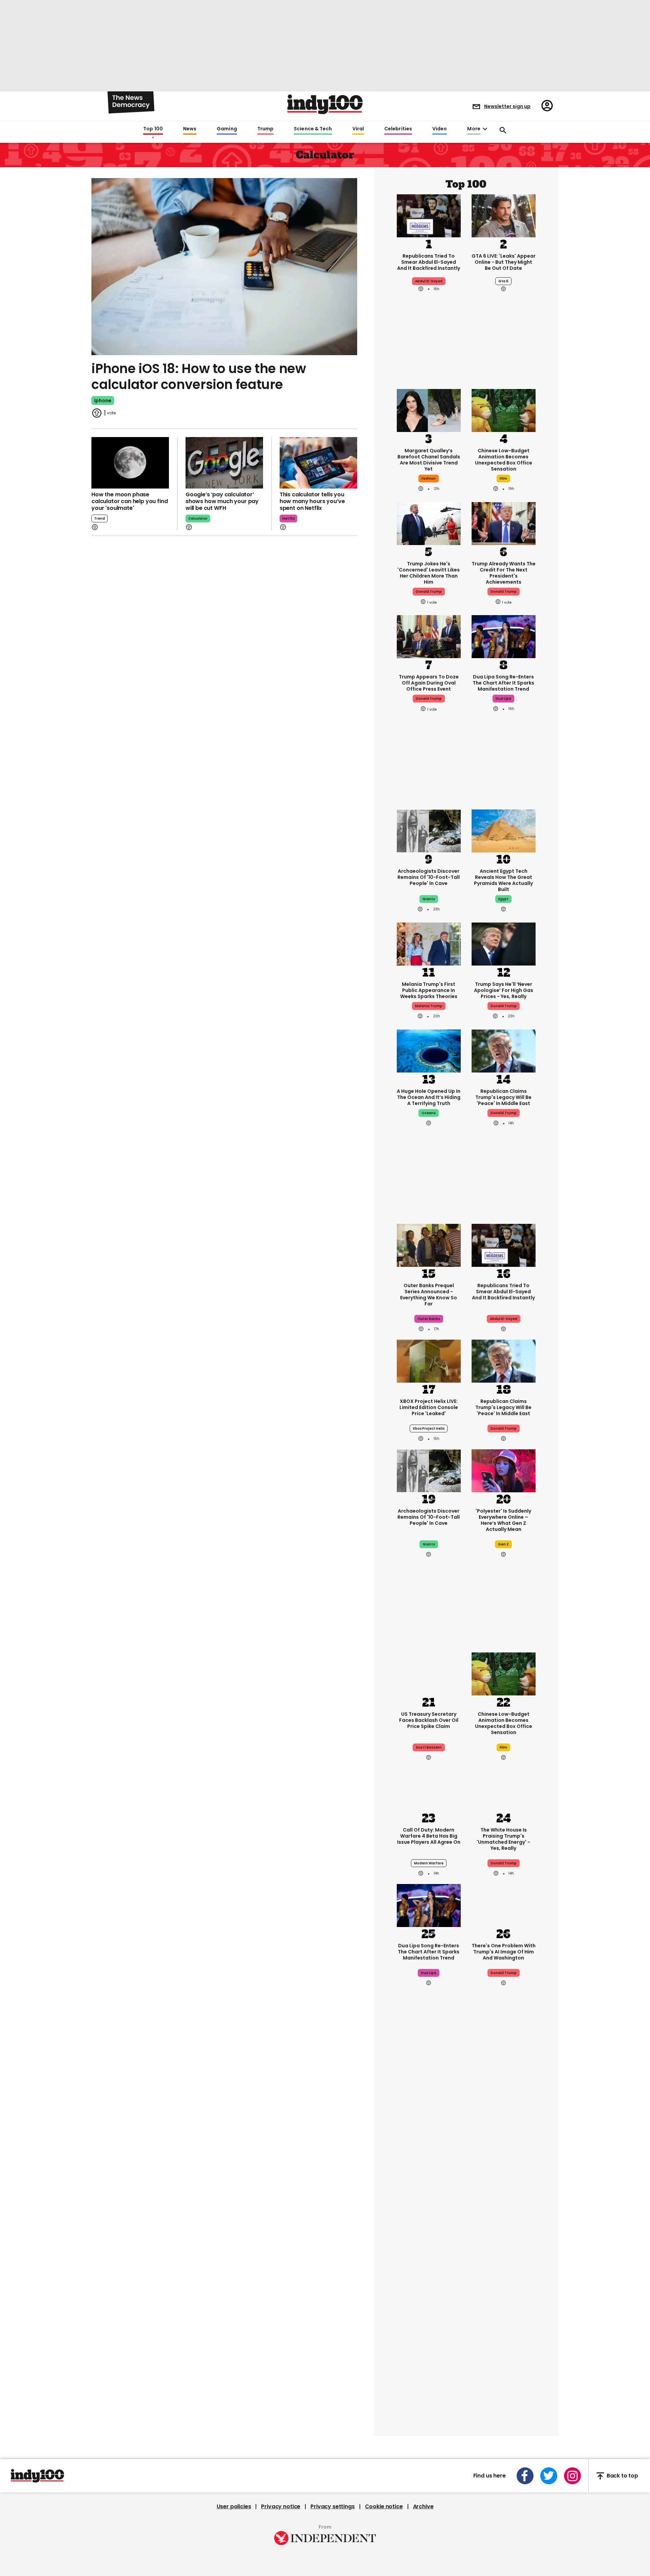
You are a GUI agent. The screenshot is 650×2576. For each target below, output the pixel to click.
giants (429, 899)
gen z (503, 1544)
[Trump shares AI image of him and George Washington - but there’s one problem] (504, 1905)
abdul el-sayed (429, 281)
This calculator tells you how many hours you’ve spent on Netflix (312, 501)
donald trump (429, 592)
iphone (103, 401)
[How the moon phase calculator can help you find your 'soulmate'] (130, 463)
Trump (265, 129)
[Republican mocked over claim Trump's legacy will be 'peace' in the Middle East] (504, 1051)
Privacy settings (332, 2507)
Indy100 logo (325, 104)
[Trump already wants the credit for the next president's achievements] (504, 523)
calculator (198, 518)
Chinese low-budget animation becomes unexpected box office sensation (504, 460)
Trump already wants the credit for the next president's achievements (504, 573)
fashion (429, 479)
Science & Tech (313, 129)
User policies (234, 2507)
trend (100, 518)
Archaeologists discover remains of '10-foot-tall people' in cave (429, 877)
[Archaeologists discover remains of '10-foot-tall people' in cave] (429, 830)
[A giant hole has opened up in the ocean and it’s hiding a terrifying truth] (429, 1051)
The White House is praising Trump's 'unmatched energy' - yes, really (503, 1839)
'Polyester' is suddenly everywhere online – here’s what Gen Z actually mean (503, 1520)
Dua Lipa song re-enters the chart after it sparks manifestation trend (503, 683)
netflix (288, 518)
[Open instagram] (572, 2476)
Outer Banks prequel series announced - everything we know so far (429, 1295)
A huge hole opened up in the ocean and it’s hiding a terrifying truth (429, 1097)
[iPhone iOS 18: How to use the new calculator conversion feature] (224, 266)
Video (440, 129)
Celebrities (398, 129)
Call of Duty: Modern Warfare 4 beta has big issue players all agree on (429, 1836)
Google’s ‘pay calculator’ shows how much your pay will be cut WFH (222, 501)
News (190, 129)
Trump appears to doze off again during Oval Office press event (429, 683)
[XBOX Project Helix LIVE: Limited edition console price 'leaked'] (429, 1361)
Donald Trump (504, 1006)
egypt (503, 899)
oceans (429, 1113)
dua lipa (503, 699)
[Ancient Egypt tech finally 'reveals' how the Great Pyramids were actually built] (504, 830)
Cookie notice (384, 2507)
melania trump (429, 1006)
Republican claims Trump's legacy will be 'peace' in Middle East (503, 1097)
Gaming (227, 129)
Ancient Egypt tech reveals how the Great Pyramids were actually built (503, 880)
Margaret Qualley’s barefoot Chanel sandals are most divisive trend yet (429, 460)
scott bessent (429, 1747)
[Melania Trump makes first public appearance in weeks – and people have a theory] (429, 944)
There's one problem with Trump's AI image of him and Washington (504, 1952)
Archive (423, 2507)
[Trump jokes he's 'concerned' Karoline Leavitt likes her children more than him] (429, 523)
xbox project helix (429, 1428)
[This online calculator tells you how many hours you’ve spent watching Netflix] (318, 463)
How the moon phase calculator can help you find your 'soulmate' (130, 501)
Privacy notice (281, 2507)
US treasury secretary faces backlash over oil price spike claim (429, 1720)
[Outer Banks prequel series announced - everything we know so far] (429, 1245)
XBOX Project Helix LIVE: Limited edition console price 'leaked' (429, 1407)
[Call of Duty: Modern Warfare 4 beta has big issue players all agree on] (429, 1789)
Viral (358, 129)
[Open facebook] (525, 2476)
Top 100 (153, 129)
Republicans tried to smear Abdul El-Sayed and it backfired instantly (429, 262)
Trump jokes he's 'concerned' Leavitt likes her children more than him (429, 573)
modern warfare (429, 1863)
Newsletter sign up (507, 106)
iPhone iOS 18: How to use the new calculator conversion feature (199, 377)
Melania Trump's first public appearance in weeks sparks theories (429, 990)
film (503, 479)
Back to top (622, 2476)
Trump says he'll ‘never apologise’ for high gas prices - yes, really (504, 990)
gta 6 (503, 281)
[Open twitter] (549, 2476)
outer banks (429, 1319)
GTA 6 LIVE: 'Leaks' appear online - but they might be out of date (504, 262)
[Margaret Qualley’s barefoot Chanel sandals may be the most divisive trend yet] (429, 410)
